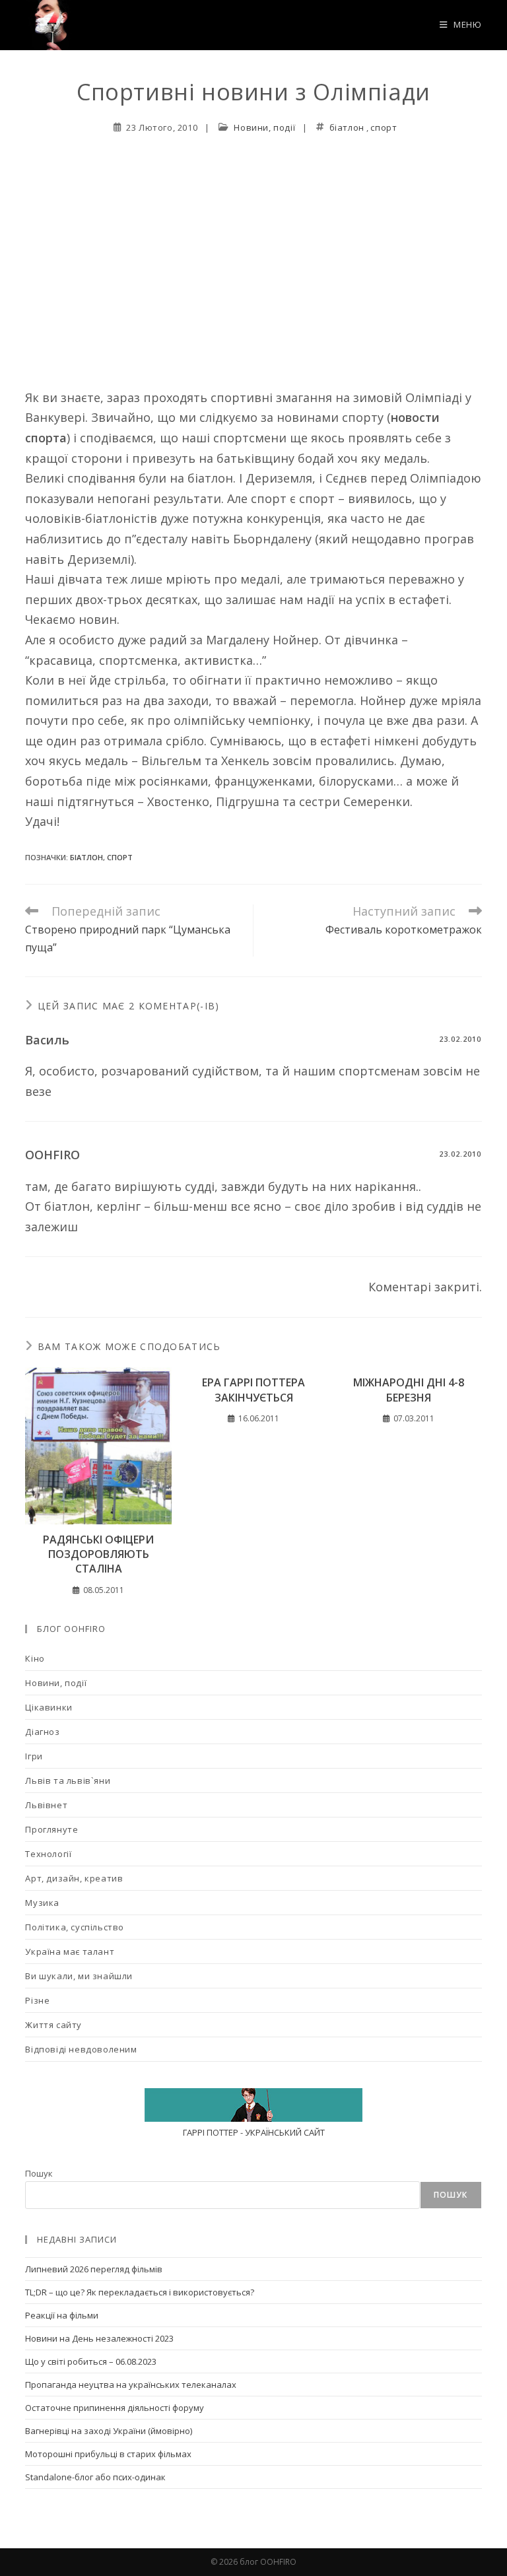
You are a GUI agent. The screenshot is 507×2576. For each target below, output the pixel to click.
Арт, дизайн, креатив (74, 1878)
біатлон (347, 127)
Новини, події (264, 127)
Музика (42, 1903)
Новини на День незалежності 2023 (99, 2338)
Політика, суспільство (75, 1927)
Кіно (35, 1658)
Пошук (39, 2173)
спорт (384, 127)
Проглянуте (51, 1829)
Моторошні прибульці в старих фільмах (108, 2454)
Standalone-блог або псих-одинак (95, 2477)
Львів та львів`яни (68, 1780)
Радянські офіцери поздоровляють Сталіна (98, 1554)
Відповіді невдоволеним (81, 2049)
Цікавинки (49, 1707)
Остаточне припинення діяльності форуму (115, 2408)
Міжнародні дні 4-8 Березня (409, 1390)
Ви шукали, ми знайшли (79, 1976)
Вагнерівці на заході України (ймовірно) (109, 2431)
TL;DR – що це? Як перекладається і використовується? (140, 2292)
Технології (48, 1854)
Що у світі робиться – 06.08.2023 (91, 2361)
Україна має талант (70, 1951)
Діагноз (42, 1732)
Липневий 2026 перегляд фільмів (94, 2269)
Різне (37, 2000)
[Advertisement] (253, 246)
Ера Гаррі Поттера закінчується (253, 1390)
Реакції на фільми (62, 2315)
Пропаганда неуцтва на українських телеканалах (131, 2385)
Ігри (34, 1756)
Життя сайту (53, 2025)
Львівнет (46, 1805)
